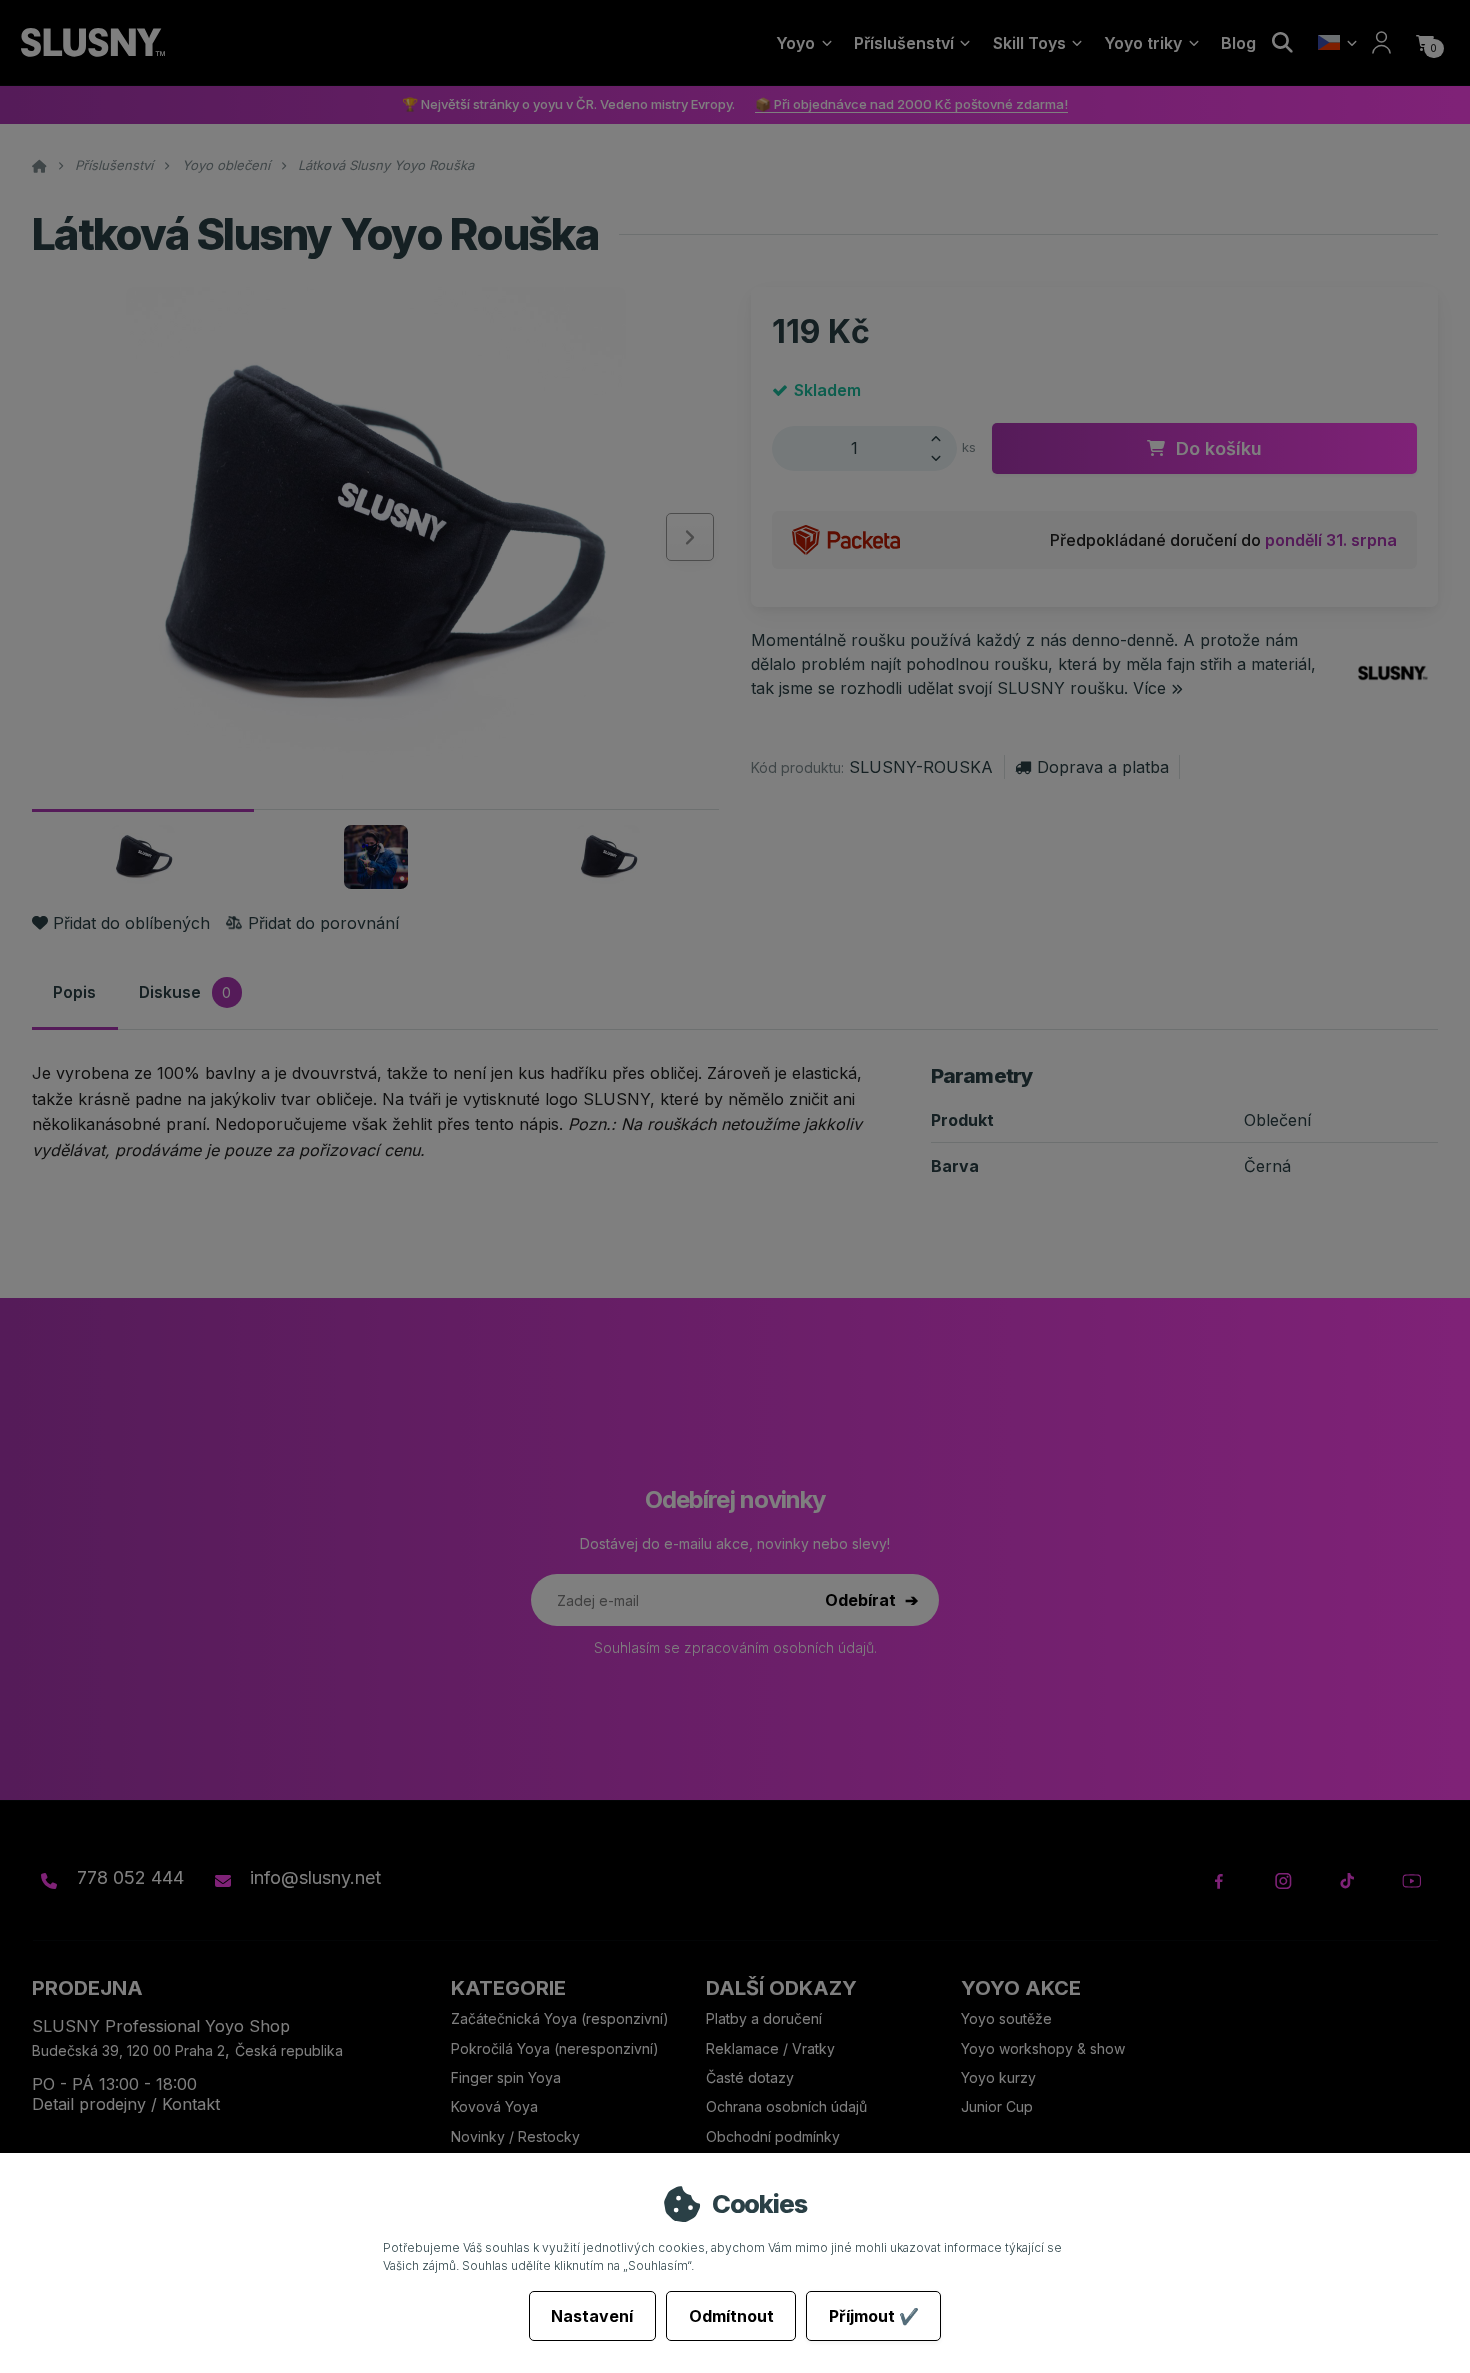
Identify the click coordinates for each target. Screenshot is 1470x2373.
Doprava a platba (1102, 767)
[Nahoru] (941, 437)
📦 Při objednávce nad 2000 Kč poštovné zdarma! (911, 104)
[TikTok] (1347, 1881)
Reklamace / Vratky (772, 2048)
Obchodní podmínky (773, 2136)
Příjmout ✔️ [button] (874, 2316)
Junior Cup (997, 2106)
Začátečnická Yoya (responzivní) (560, 2018)
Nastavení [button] (592, 2316)
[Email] (222, 1881)
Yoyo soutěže (1006, 2018)
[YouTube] (1411, 1881)
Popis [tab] (74, 991)
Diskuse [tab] (185, 991)
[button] (1425, 43)
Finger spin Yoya (506, 2077)
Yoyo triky (1143, 43)
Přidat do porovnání (323, 923)
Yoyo (795, 43)
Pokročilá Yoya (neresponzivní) (555, 2048)
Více (1149, 688)
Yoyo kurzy (998, 2077)
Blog (1238, 43)
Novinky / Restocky (515, 2136)
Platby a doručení (764, 2018)
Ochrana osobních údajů (786, 2106)
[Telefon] (49, 1881)
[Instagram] (1283, 1881)
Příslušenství (904, 43)
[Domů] (92, 43)
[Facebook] (1219, 1881)
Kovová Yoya (494, 2106)
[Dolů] (941, 459)
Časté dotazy (752, 2077)
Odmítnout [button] (731, 2316)
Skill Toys (1029, 43)
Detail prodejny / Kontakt (126, 2104)
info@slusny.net (315, 1877)
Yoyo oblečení (226, 165)
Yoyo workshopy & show (1043, 2048)
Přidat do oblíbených (131, 923)
